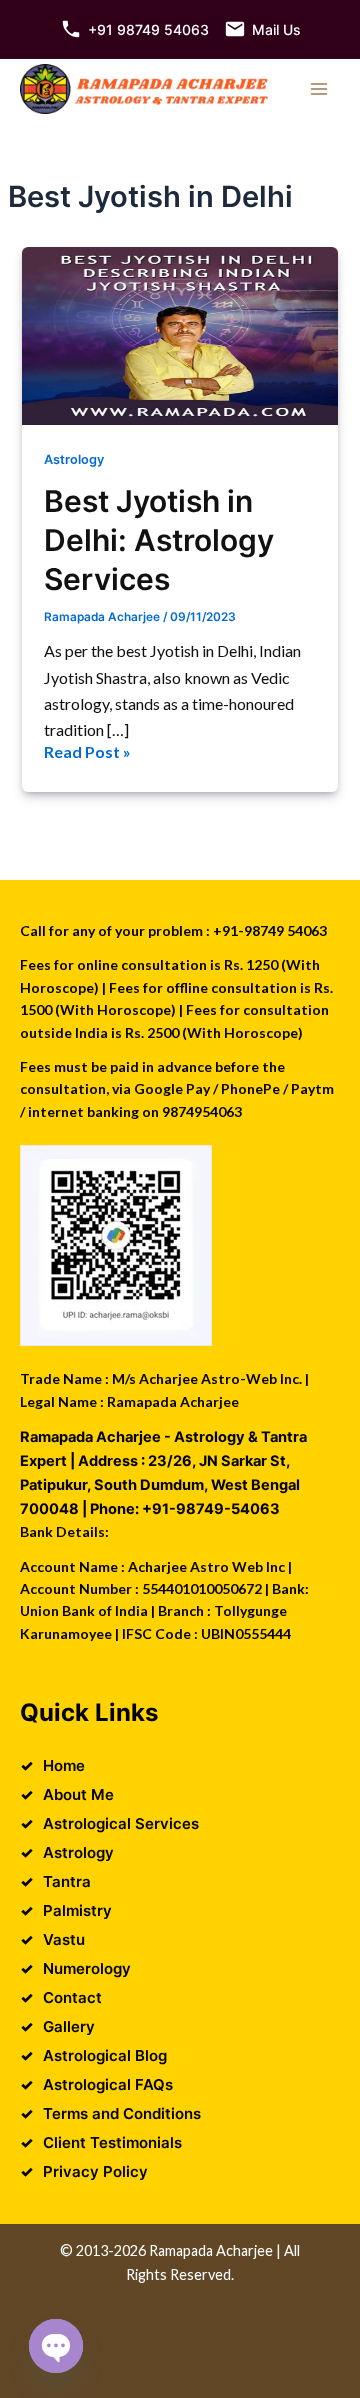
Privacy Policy (95, 2171)
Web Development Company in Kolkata (173, 2322)
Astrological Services (121, 1823)
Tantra (67, 1881)
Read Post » (87, 753)
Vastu (64, 1939)
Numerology (87, 1968)
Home (64, 1765)
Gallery (69, 2026)
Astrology (74, 459)
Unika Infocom (257, 2298)
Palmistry (77, 1910)
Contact (72, 1997)
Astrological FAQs (108, 2084)
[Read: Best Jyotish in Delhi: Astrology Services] (179, 335)
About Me (78, 1794)
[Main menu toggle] (319, 89)
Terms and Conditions (122, 2113)
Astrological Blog (105, 2055)
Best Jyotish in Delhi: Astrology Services (159, 540)
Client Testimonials (112, 2142)
